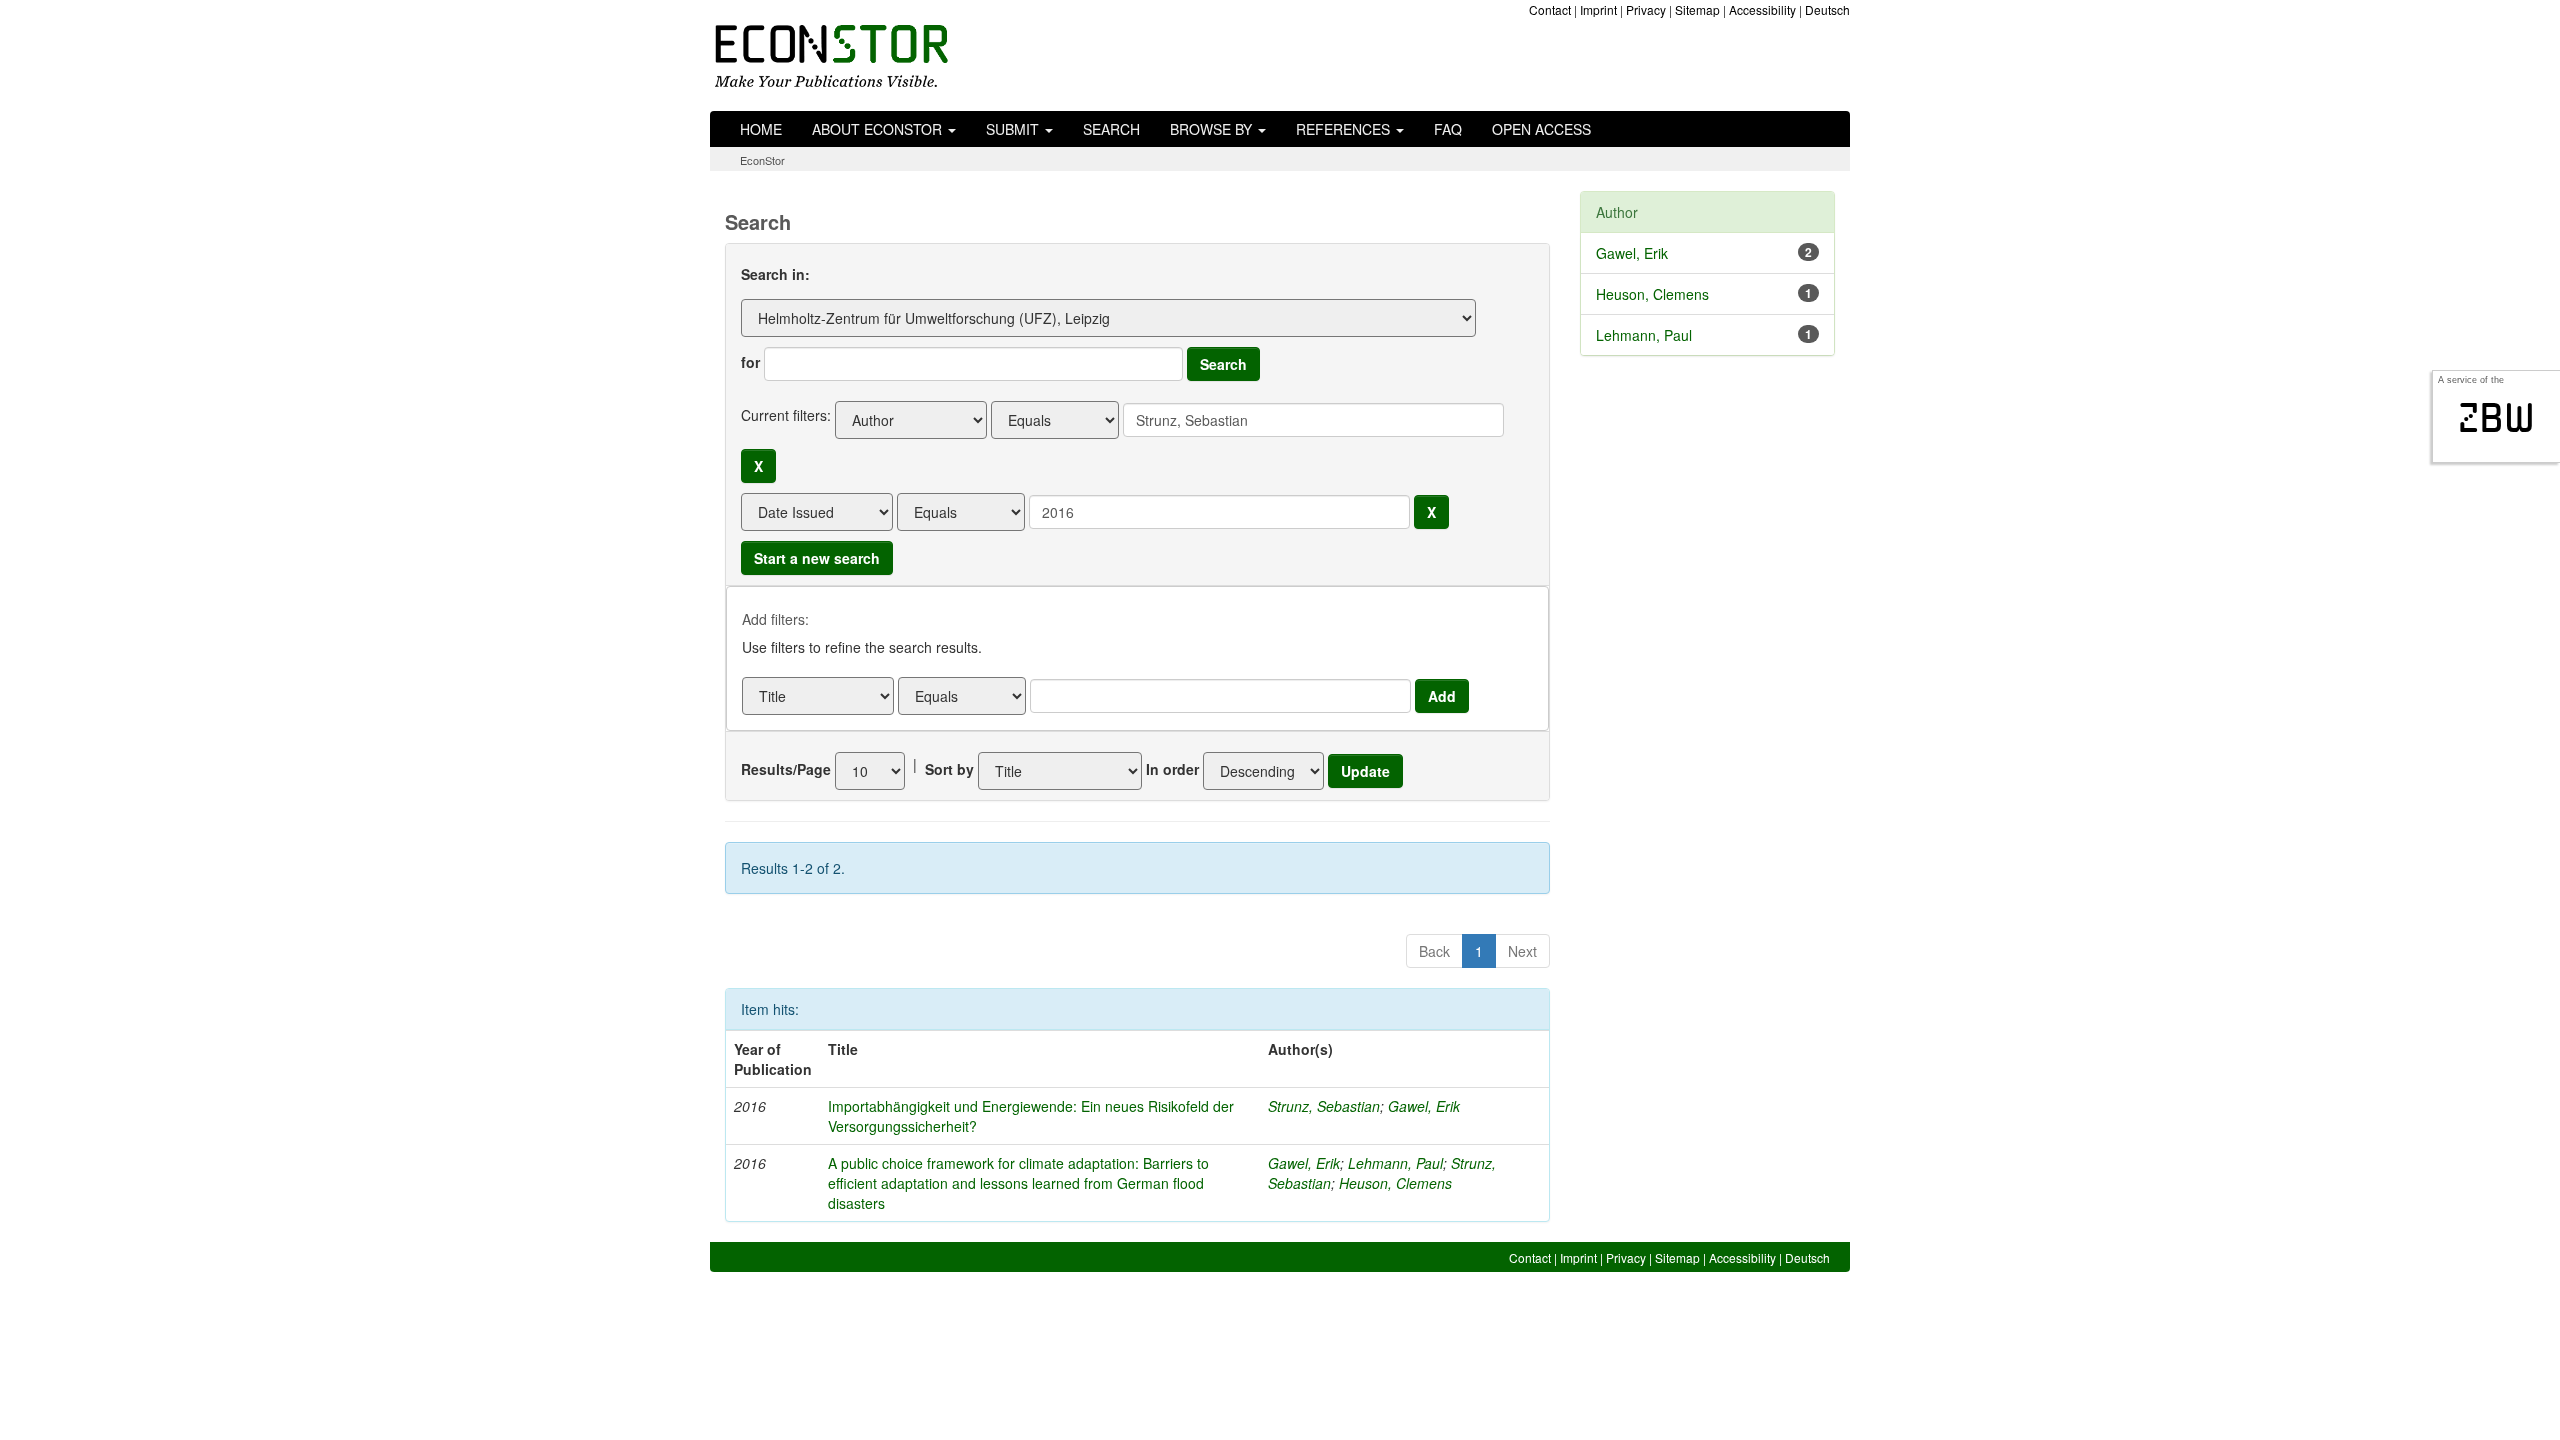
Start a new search (817, 558)
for (750, 362)
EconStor (762, 160)
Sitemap (1697, 9)
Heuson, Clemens (1395, 1183)
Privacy (1646, 9)
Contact (1550, 9)
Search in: (775, 274)
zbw (2496, 418)
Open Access (1541, 129)
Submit (1014, 129)
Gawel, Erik (1424, 1106)
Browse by (1213, 129)
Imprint (1598, 9)
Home (761, 129)
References (1345, 129)
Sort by (949, 769)
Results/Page (786, 769)
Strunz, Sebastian (1324, 1106)
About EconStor (879, 129)
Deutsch (1827, 9)
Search (1111, 129)
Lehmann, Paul (1395, 1163)
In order (1172, 769)
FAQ (1448, 129)
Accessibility (1762, 9)
